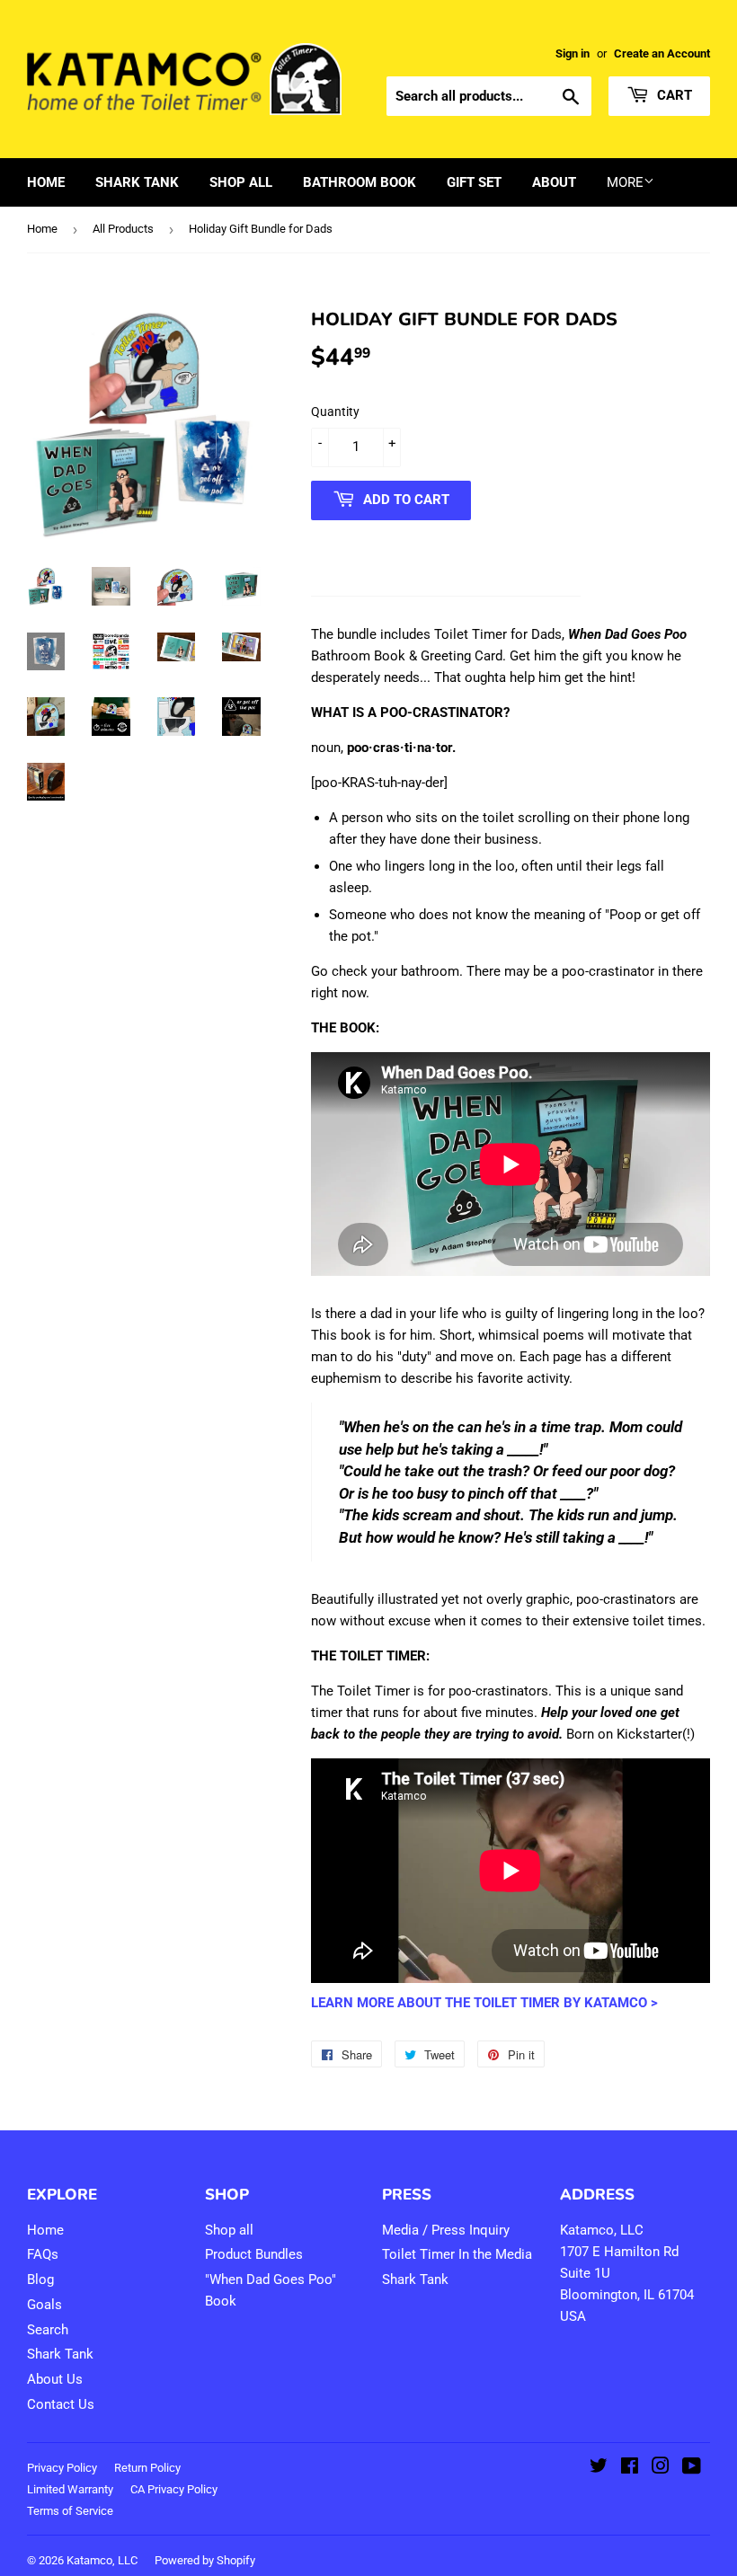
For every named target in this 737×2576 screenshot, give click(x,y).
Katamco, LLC (102, 2560)
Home (46, 182)
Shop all (229, 2230)
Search (48, 2330)
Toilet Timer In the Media (457, 2254)
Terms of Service (70, 2511)
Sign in (573, 53)
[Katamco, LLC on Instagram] (661, 2468)
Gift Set (474, 182)
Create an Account (662, 53)
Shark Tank (137, 182)
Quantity (335, 412)
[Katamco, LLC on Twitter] (599, 2468)
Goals (44, 2305)
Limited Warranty (70, 2489)
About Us (55, 2379)
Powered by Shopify (205, 2560)
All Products (123, 229)
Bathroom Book (360, 182)
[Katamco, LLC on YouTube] (692, 2468)
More (625, 182)
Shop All (241, 182)
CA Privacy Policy (174, 2489)
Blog (40, 2279)
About (554, 182)
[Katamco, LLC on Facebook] (630, 2468)
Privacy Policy (62, 2468)
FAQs (43, 2254)
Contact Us (61, 2404)
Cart (673, 95)
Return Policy (147, 2468)
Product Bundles (254, 2254)
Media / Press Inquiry (446, 2230)
